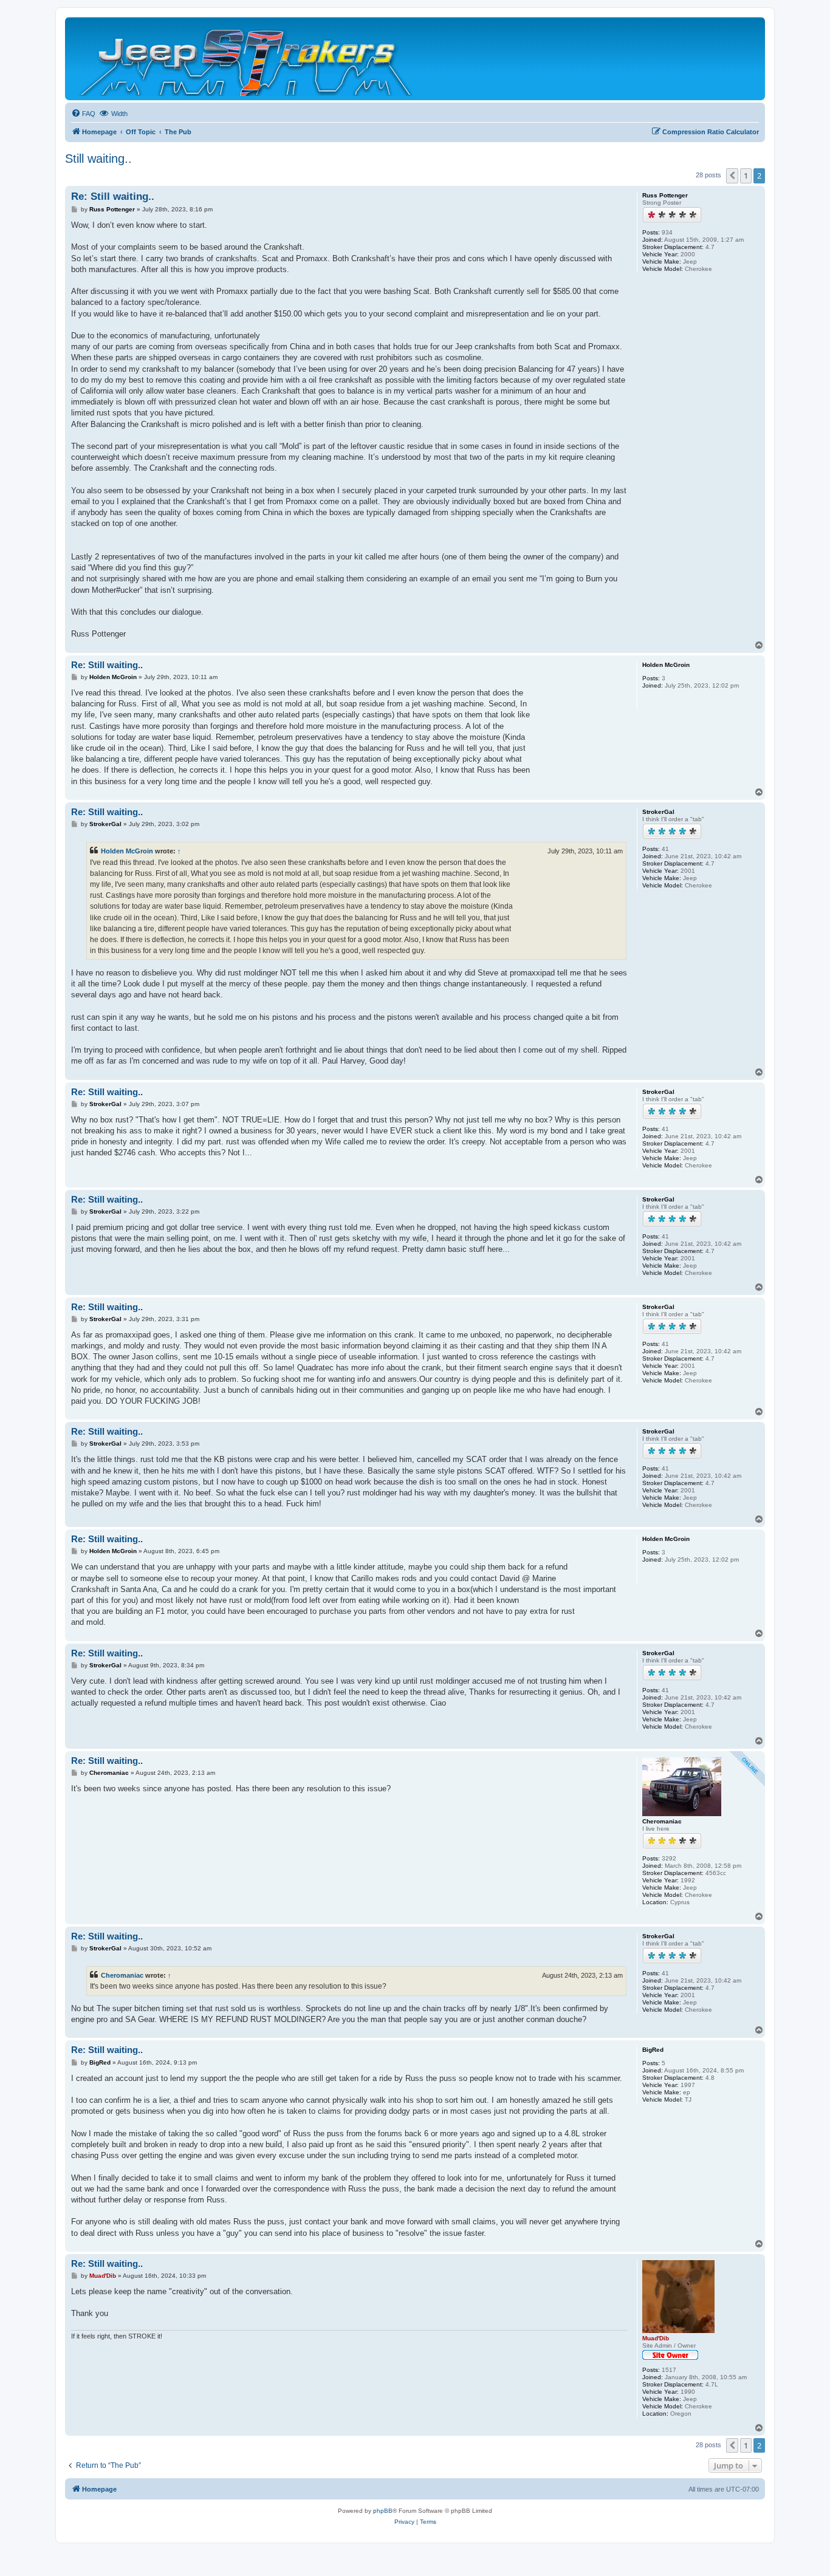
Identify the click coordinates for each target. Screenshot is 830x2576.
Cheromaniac (122, 1975)
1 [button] (746, 176)
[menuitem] (83, 114)
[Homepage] (247, 59)
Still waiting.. (98, 159)
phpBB (383, 2511)
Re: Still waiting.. (113, 196)
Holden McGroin (127, 851)
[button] (732, 176)
